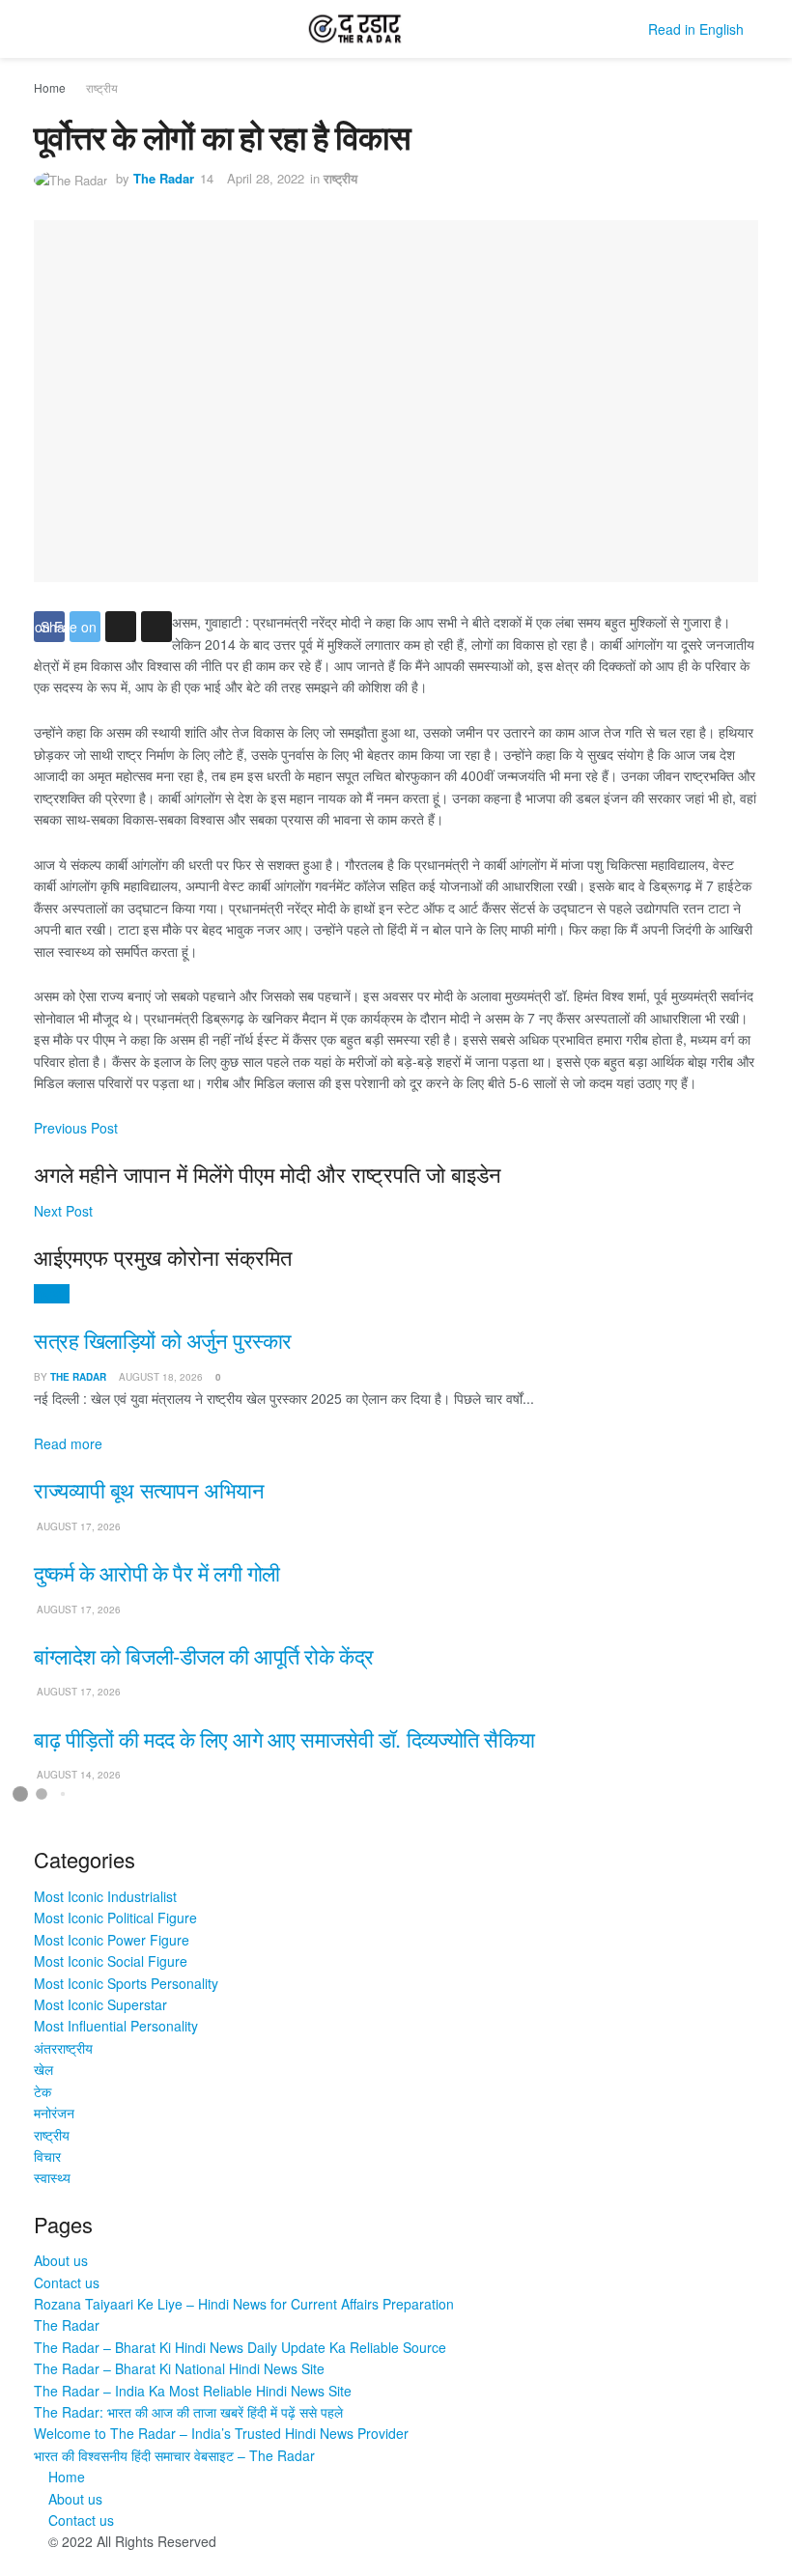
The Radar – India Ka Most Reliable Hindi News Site (193, 2391)
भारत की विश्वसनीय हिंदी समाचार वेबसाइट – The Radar (174, 2455)
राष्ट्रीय (102, 87)
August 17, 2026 (77, 1526)
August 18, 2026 (159, 1377)
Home (50, 87)
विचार (47, 2156)
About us (61, 2260)
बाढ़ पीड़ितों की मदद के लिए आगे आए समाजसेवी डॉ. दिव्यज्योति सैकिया (284, 1738)
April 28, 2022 (266, 178)
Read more (68, 1443)
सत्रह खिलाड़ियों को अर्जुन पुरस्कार (163, 1340)
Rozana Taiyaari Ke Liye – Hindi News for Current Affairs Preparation (244, 2304)
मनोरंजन (54, 2113)
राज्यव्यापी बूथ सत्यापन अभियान (149, 1489)
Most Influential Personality (116, 2026)
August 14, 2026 (77, 1775)
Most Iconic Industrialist (105, 1896)
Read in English (696, 29)
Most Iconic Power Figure (112, 1940)
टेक (42, 2091)
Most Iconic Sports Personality (126, 1983)
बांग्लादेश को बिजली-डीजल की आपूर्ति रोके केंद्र (204, 1655)
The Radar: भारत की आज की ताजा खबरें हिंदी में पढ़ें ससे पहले (188, 2412)
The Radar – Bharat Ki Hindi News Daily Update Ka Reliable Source (240, 2347)
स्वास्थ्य (52, 2177)
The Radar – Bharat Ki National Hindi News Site (179, 2368)
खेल (43, 2069)
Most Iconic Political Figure (115, 1918)
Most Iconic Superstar (100, 2004)
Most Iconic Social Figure (111, 1961)
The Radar (164, 178)
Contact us (67, 2282)
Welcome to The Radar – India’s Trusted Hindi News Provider (221, 2433)
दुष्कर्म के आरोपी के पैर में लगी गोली (157, 1572)
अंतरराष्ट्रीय (63, 2048)
